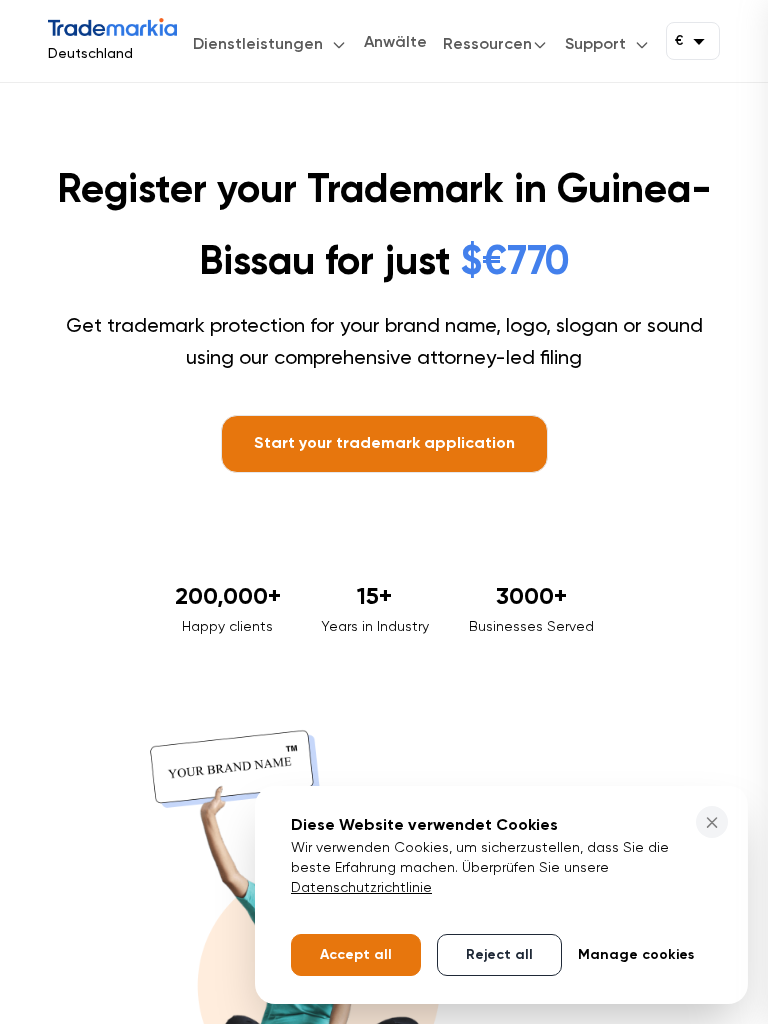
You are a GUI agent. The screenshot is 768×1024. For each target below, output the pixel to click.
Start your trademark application (384, 444)
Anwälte (395, 43)
